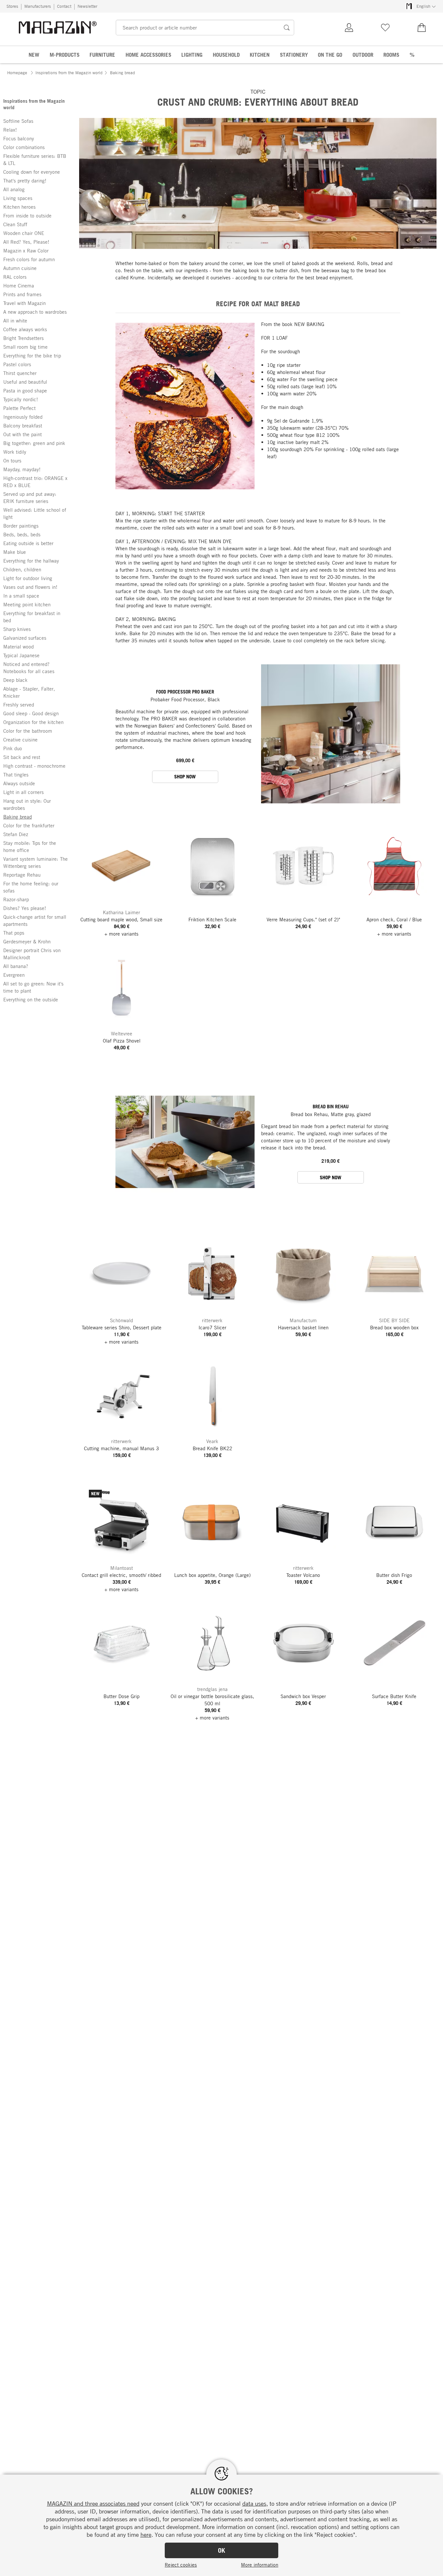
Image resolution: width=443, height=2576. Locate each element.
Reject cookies (181, 2565)
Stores (12, 6)
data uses (254, 2503)
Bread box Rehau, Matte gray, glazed (331, 1114)
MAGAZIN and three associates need (93, 2503)
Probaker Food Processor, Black (185, 699)
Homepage (17, 73)
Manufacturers (38, 6)
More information (260, 2565)
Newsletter (87, 6)
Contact (64, 6)
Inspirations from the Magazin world (69, 73)
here (146, 2535)
